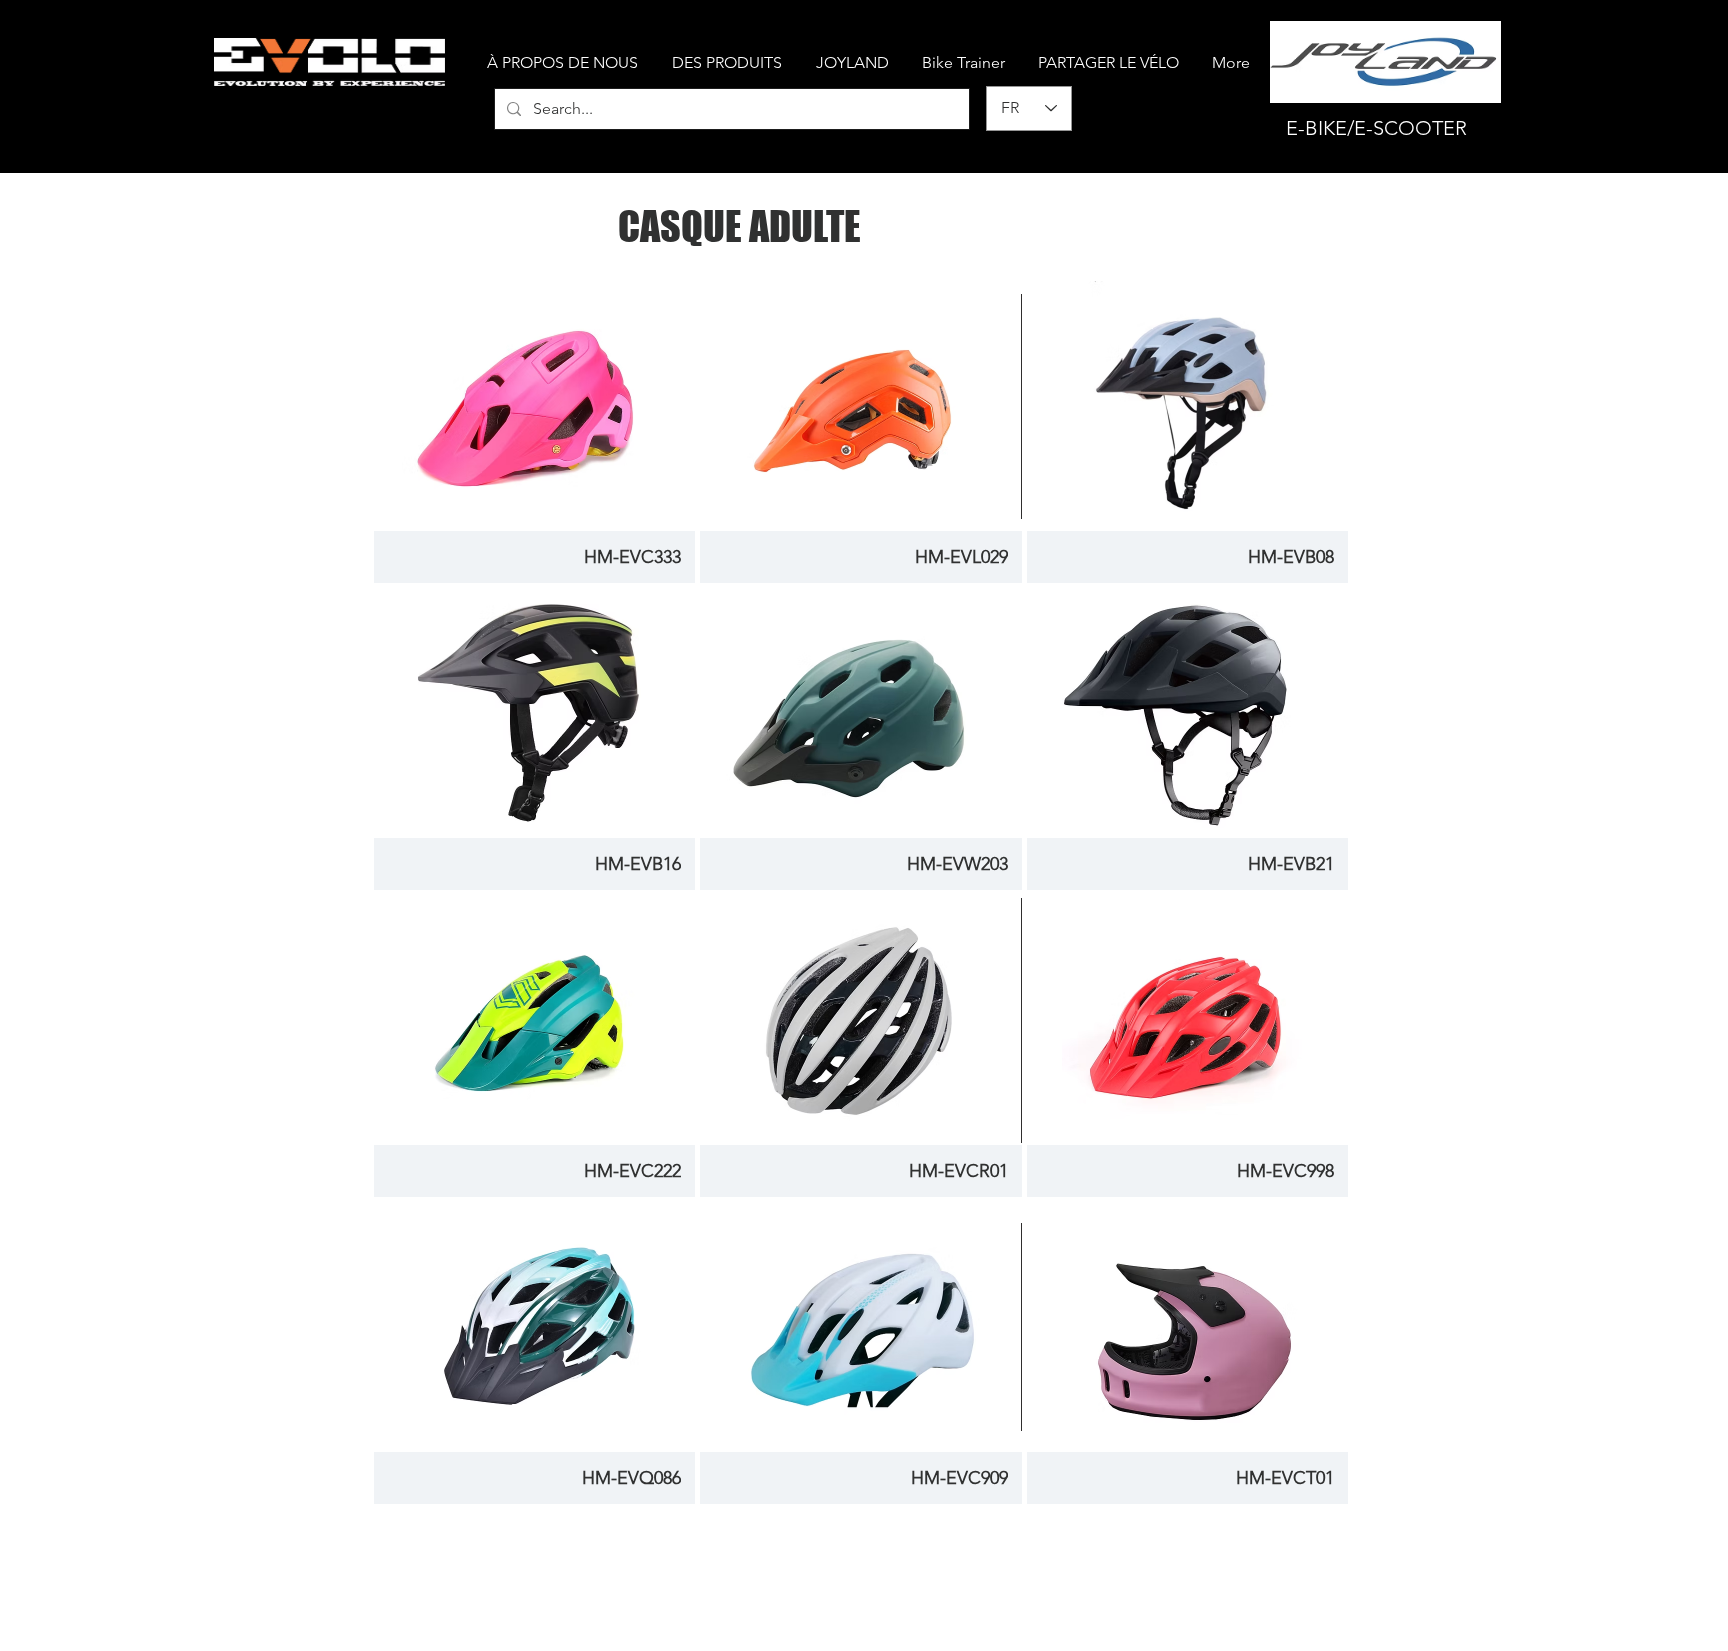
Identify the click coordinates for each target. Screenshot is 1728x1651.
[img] (1187, 1353)
